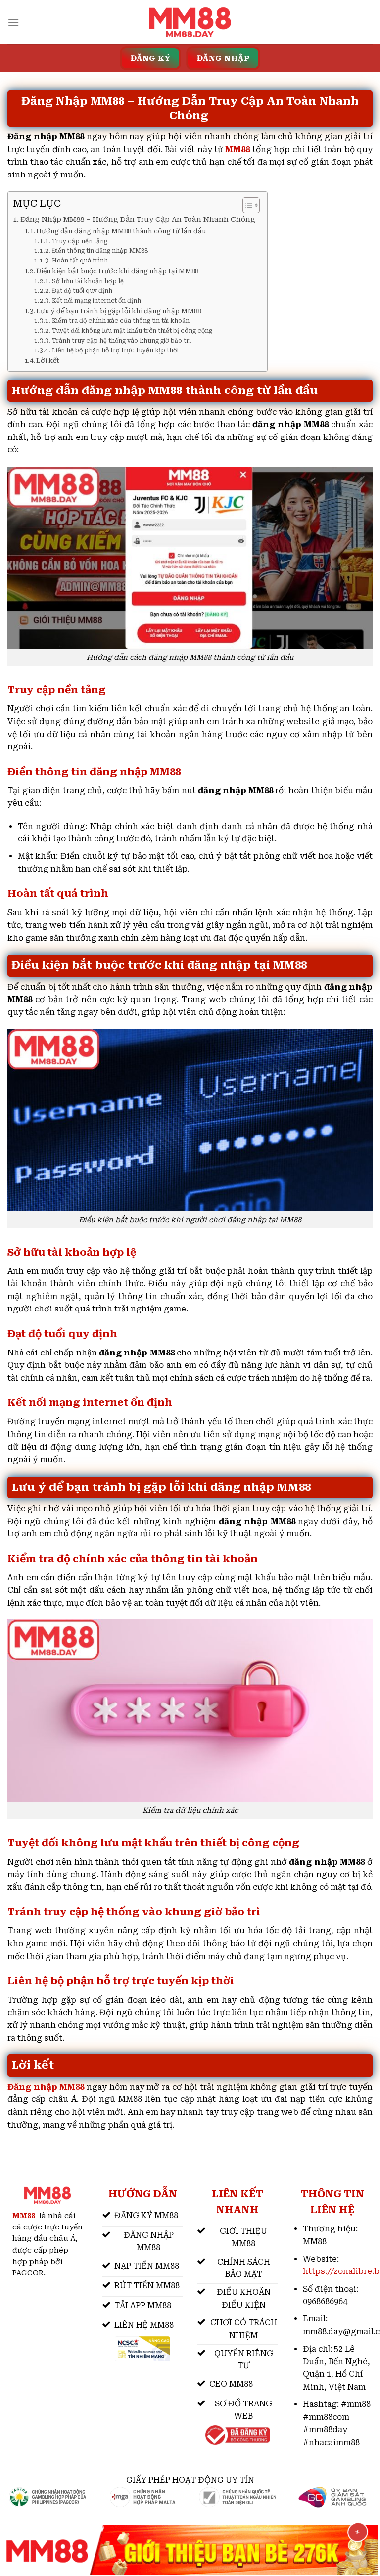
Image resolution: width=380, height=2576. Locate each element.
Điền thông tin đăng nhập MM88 (100, 251)
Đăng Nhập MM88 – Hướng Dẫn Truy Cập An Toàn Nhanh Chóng (139, 220)
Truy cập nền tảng (79, 241)
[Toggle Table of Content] (246, 205)
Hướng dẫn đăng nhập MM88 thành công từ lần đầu (121, 231)
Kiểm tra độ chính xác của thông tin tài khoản (120, 321)
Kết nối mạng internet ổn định (96, 301)
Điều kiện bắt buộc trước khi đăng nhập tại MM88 (117, 271)
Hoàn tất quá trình (80, 261)
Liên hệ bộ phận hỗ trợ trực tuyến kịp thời (115, 350)
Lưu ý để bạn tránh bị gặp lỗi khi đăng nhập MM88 (119, 311)
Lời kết (48, 361)
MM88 (237, 150)
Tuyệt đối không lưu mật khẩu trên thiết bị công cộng (132, 331)
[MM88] (190, 22)
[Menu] (13, 22)
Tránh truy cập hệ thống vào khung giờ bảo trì (121, 341)
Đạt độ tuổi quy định (82, 291)
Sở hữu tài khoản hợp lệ (88, 281)
